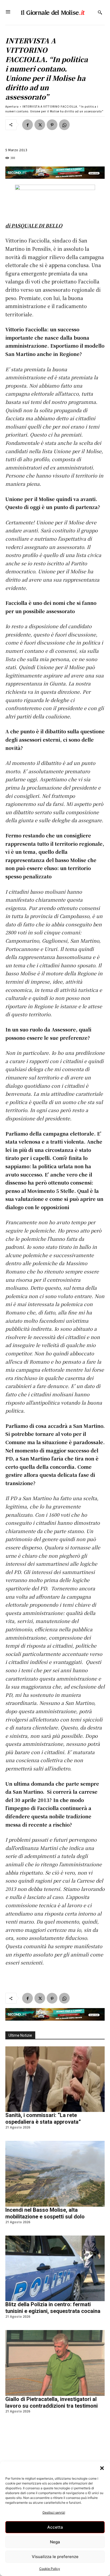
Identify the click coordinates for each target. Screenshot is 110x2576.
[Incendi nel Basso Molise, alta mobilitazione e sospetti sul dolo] (55, 2174)
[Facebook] (27, 125)
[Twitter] (40, 125)
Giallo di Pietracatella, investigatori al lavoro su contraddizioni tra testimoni (52, 2402)
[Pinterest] (52, 125)
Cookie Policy (50, 2569)
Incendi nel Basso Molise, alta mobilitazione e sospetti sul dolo (45, 2213)
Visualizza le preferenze (55, 2557)
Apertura (12, 106)
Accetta (55, 2527)
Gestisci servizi (54, 2512)
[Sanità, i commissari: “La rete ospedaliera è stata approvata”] (55, 2079)
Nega (55, 2542)
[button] (102, 2468)
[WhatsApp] (64, 125)
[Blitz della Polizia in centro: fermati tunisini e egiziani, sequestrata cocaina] (55, 2268)
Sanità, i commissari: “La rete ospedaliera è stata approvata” (43, 2118)
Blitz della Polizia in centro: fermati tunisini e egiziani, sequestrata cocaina (53, 2308)
